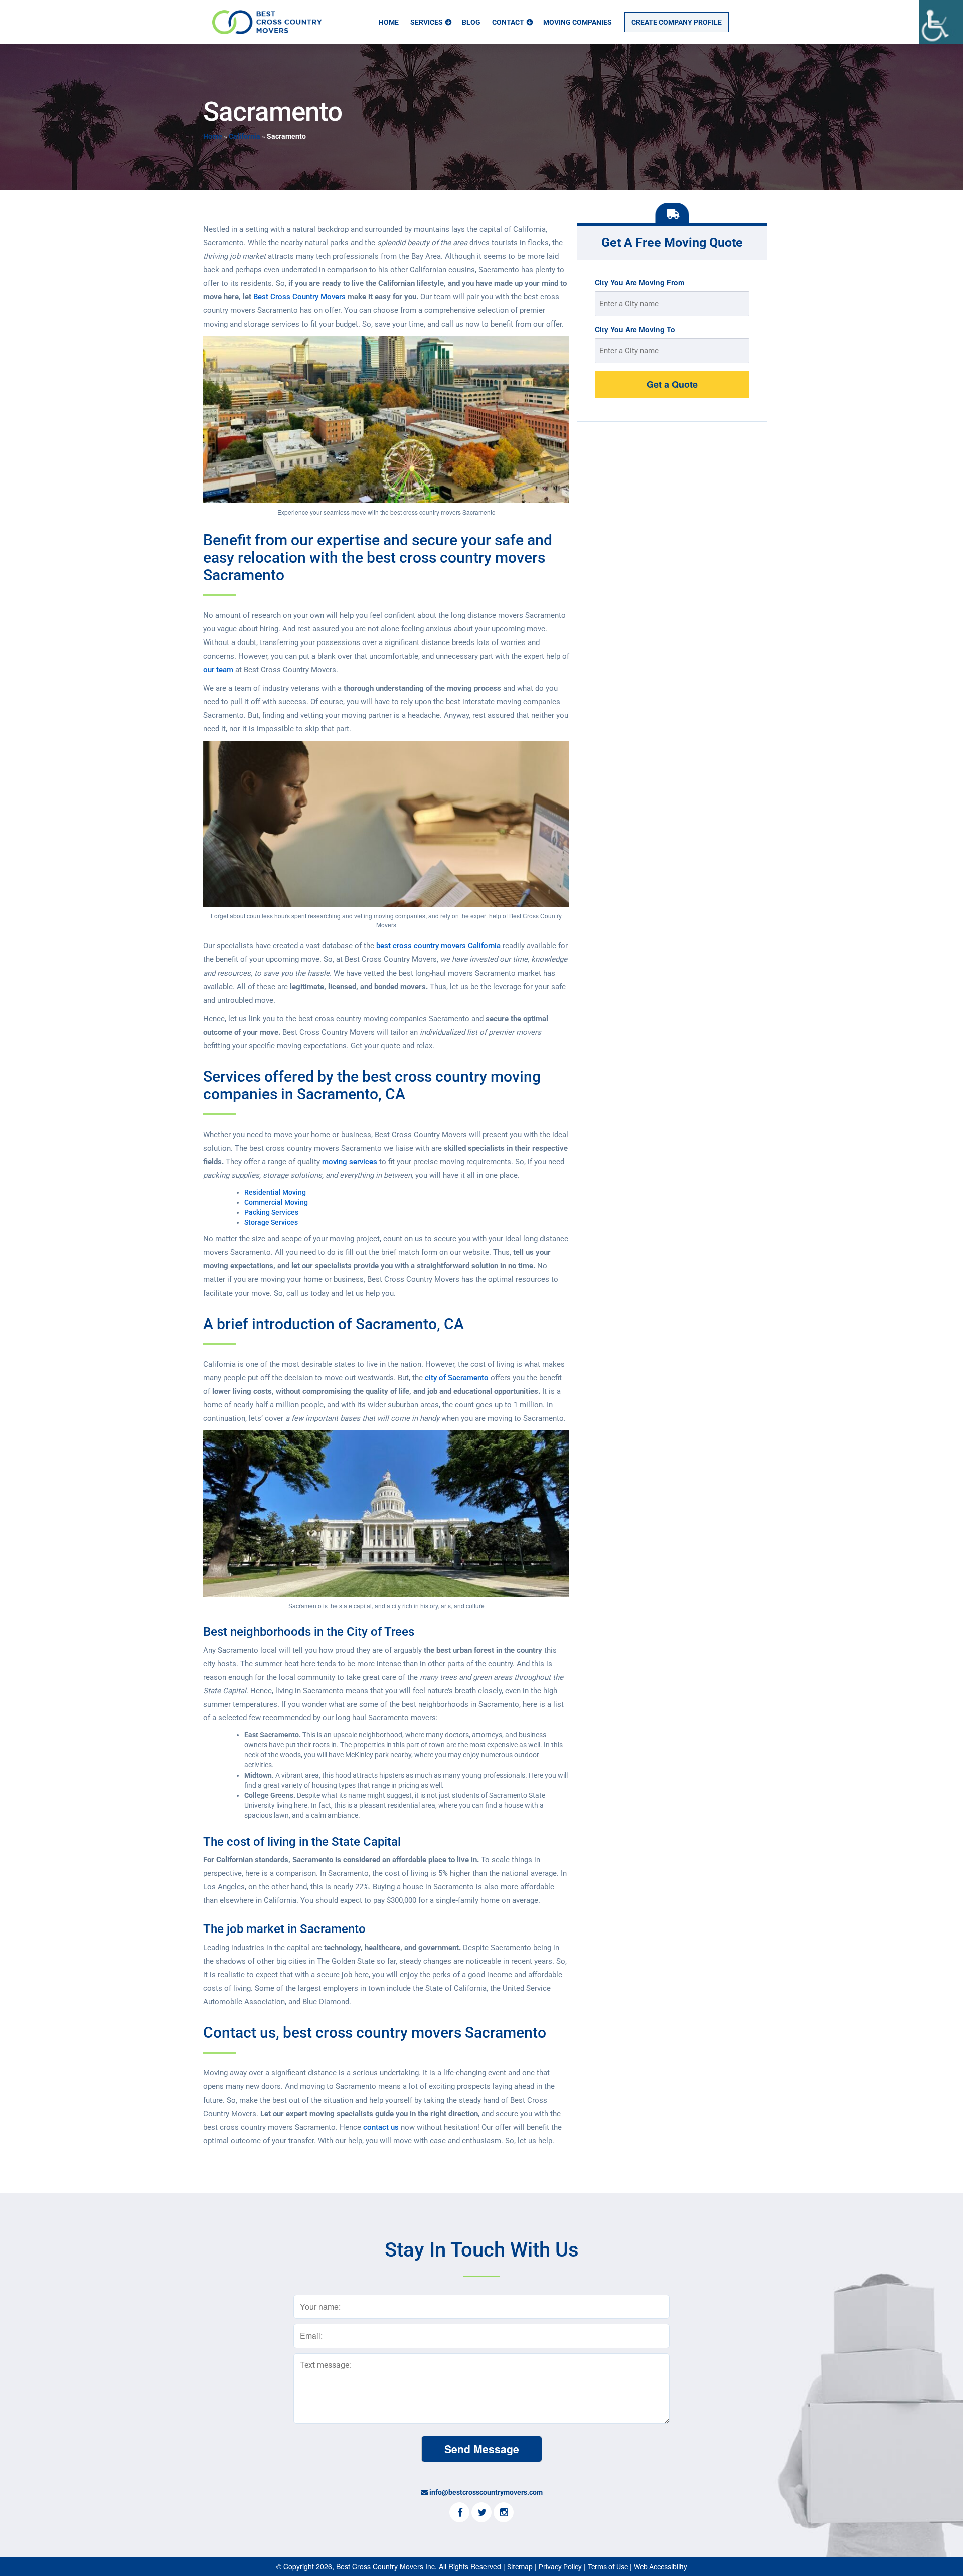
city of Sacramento (457, 1378)
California (245, 136)
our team (218, 670)
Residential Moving (275, 1192)
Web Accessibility (661, 2567)
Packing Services (272, 1212)
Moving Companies (578, 22)
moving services (350, 1162)
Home (389, 22)
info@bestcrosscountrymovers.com (486, 2492)
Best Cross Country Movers (299, 297)
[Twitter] (481, 2513)
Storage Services (271, 1222)
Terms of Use (608, 2567)
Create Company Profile (677, 22)
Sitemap (520, 2567)
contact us (381, 2127)
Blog (471, 22)
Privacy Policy (560, 2567)
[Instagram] (504, 2513)
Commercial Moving (276, 1202)
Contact (508, 22)
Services (427, 22)
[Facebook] (459, 2513)
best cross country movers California (438, 946)
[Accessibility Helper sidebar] (941, 22)
